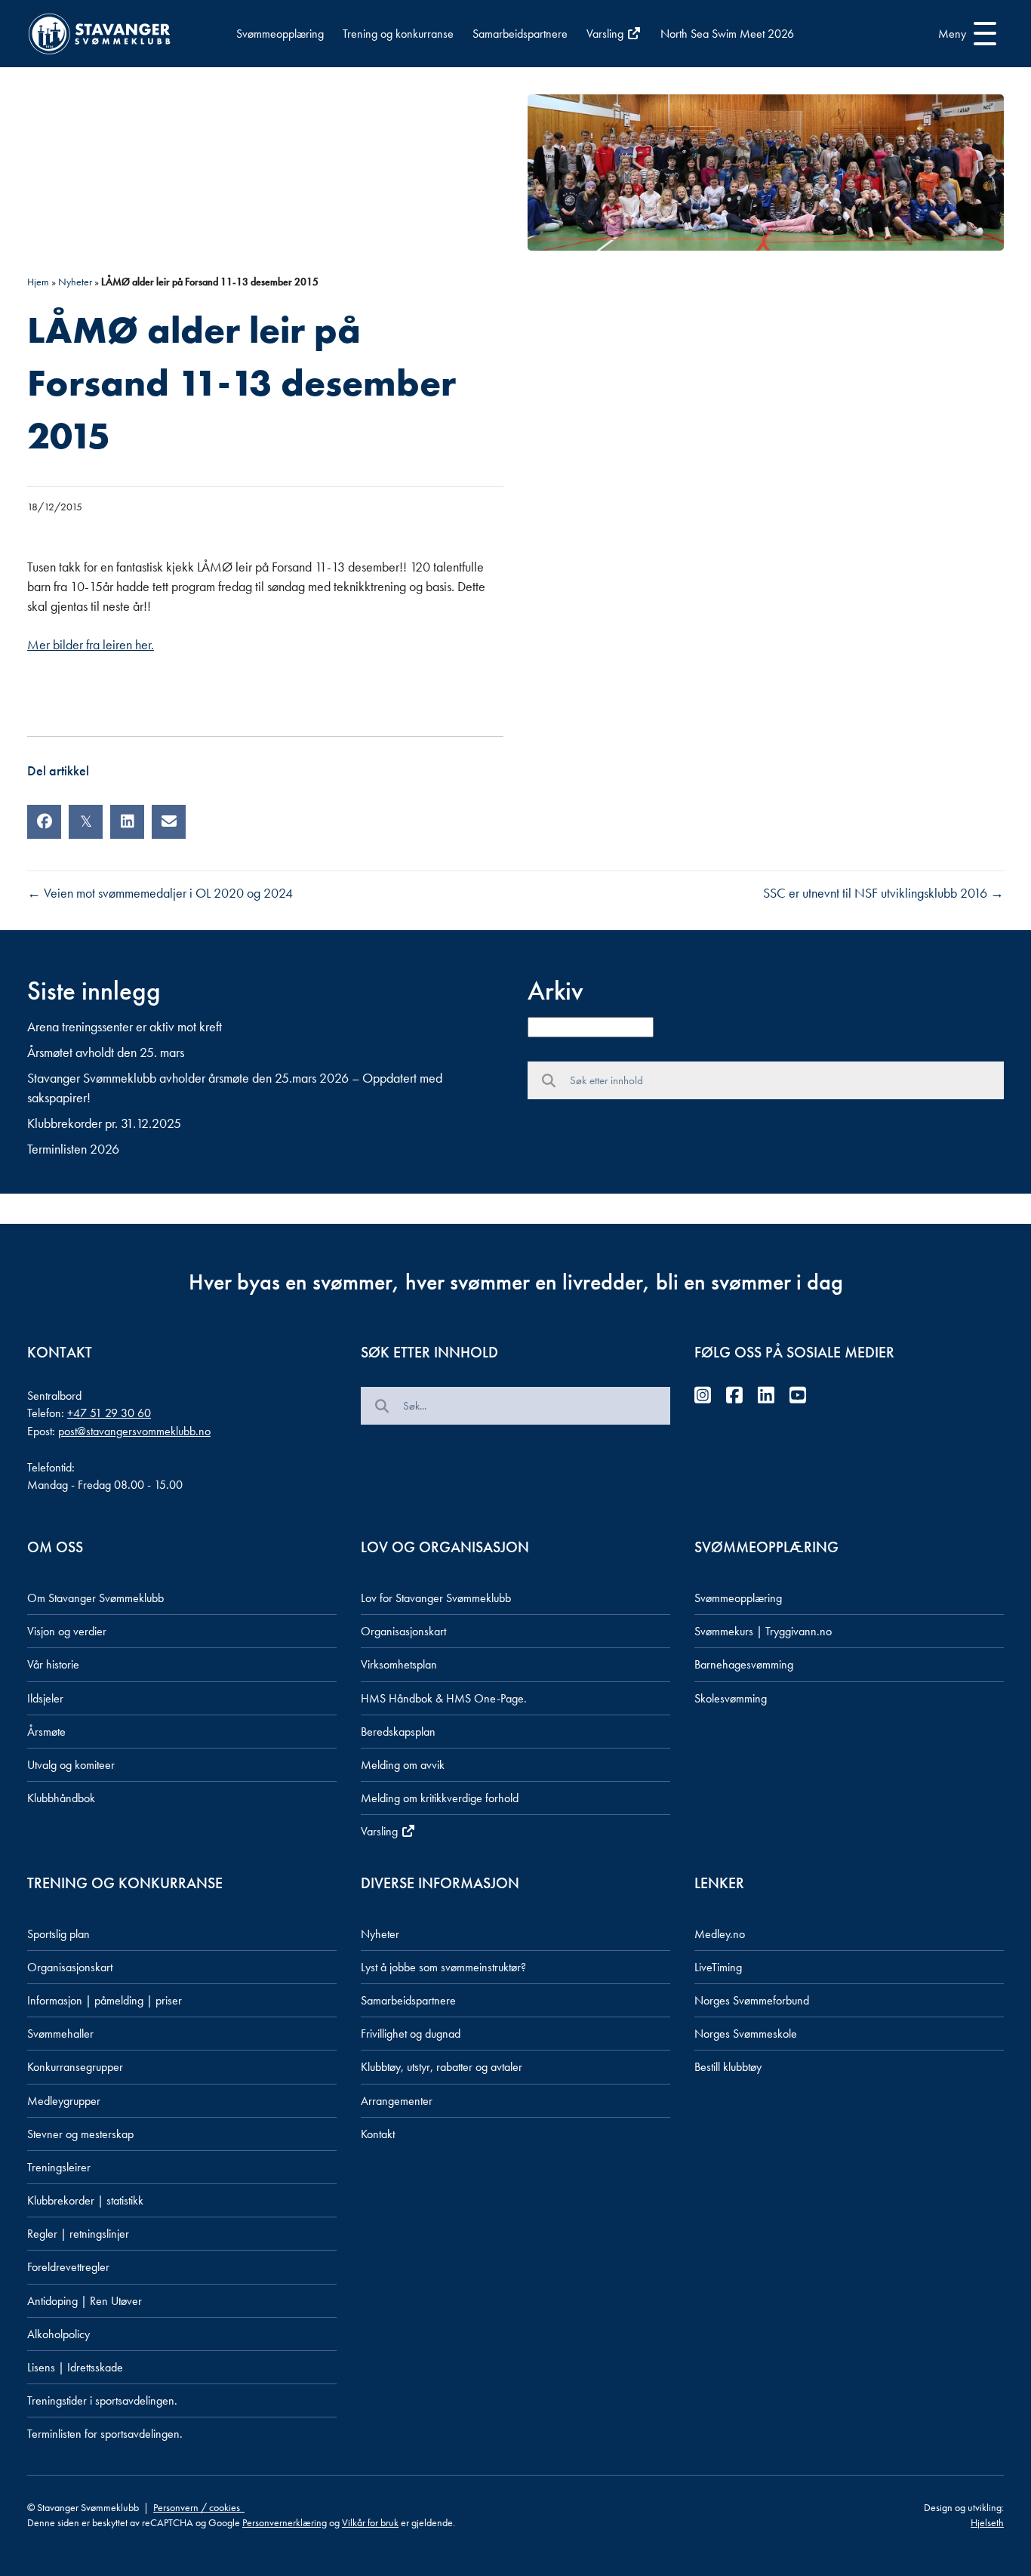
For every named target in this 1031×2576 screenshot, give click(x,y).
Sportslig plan (58, 1934)
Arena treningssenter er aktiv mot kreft (125, 1026)
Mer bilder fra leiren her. (91, 644)
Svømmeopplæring (280, 34)
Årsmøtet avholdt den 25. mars (106, 1052)
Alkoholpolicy (58, 2334)
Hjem (38, 282)
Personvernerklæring (285, 2522)
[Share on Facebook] (44, 822)
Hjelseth (987, 2522)
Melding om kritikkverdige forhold (440, 1798)
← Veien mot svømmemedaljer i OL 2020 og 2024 (160, 893)
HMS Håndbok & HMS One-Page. (444, 1698)
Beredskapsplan (398, 1732)
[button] (963, 34)
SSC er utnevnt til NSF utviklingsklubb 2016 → (883, 893)
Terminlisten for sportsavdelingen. (105, 2434)
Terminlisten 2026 (73, 1149)
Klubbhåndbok (61, 1798)
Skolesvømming (731, 1698)
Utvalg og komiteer (71, 1765)
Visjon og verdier (67, 1631)
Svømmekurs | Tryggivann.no (763, 1631)
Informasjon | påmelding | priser (105, 2000)
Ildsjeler (45, 1698)
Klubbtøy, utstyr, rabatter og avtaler (442, 2067)
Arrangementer (397, 2101)
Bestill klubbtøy (728, 2067)
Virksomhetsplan (399, 1664)
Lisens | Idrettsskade (75, 2367)
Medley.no (720, 1934)
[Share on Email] (169, 822)
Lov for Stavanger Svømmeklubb (436, 1598)
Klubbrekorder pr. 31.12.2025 (104, 1123)
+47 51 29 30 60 (109, 1413)
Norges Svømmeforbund (752, 2000)
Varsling (606, 34)
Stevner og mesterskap (80, 2134)
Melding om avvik (403, 1765)
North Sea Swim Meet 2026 (727, 34)
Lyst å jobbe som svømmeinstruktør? (443, 1967)
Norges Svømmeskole (746, 2034)
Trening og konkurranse (398, 34)
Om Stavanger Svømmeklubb (95, 1598)
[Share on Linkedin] (127, 822)
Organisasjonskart (403, 1631)
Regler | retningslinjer (78, 2234)
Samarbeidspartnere (520, 34)
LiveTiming (718, 1967)
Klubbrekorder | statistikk (85, 2200)
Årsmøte (46, 1732)
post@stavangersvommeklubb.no (134, 1431)
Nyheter (75, 282)
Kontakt (378, 2134)
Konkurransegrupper (75, 2067)
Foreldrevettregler (68, 2267)
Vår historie (53, 1664)
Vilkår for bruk (370, 2522)
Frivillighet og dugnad (411, 2034)
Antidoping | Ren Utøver (85, 2301)
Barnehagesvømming (744, 1664)
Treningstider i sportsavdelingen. (102, 2400)
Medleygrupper (64, 2101)
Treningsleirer (59, 2167)
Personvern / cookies (199, 2507)
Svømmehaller (60, 2034)
